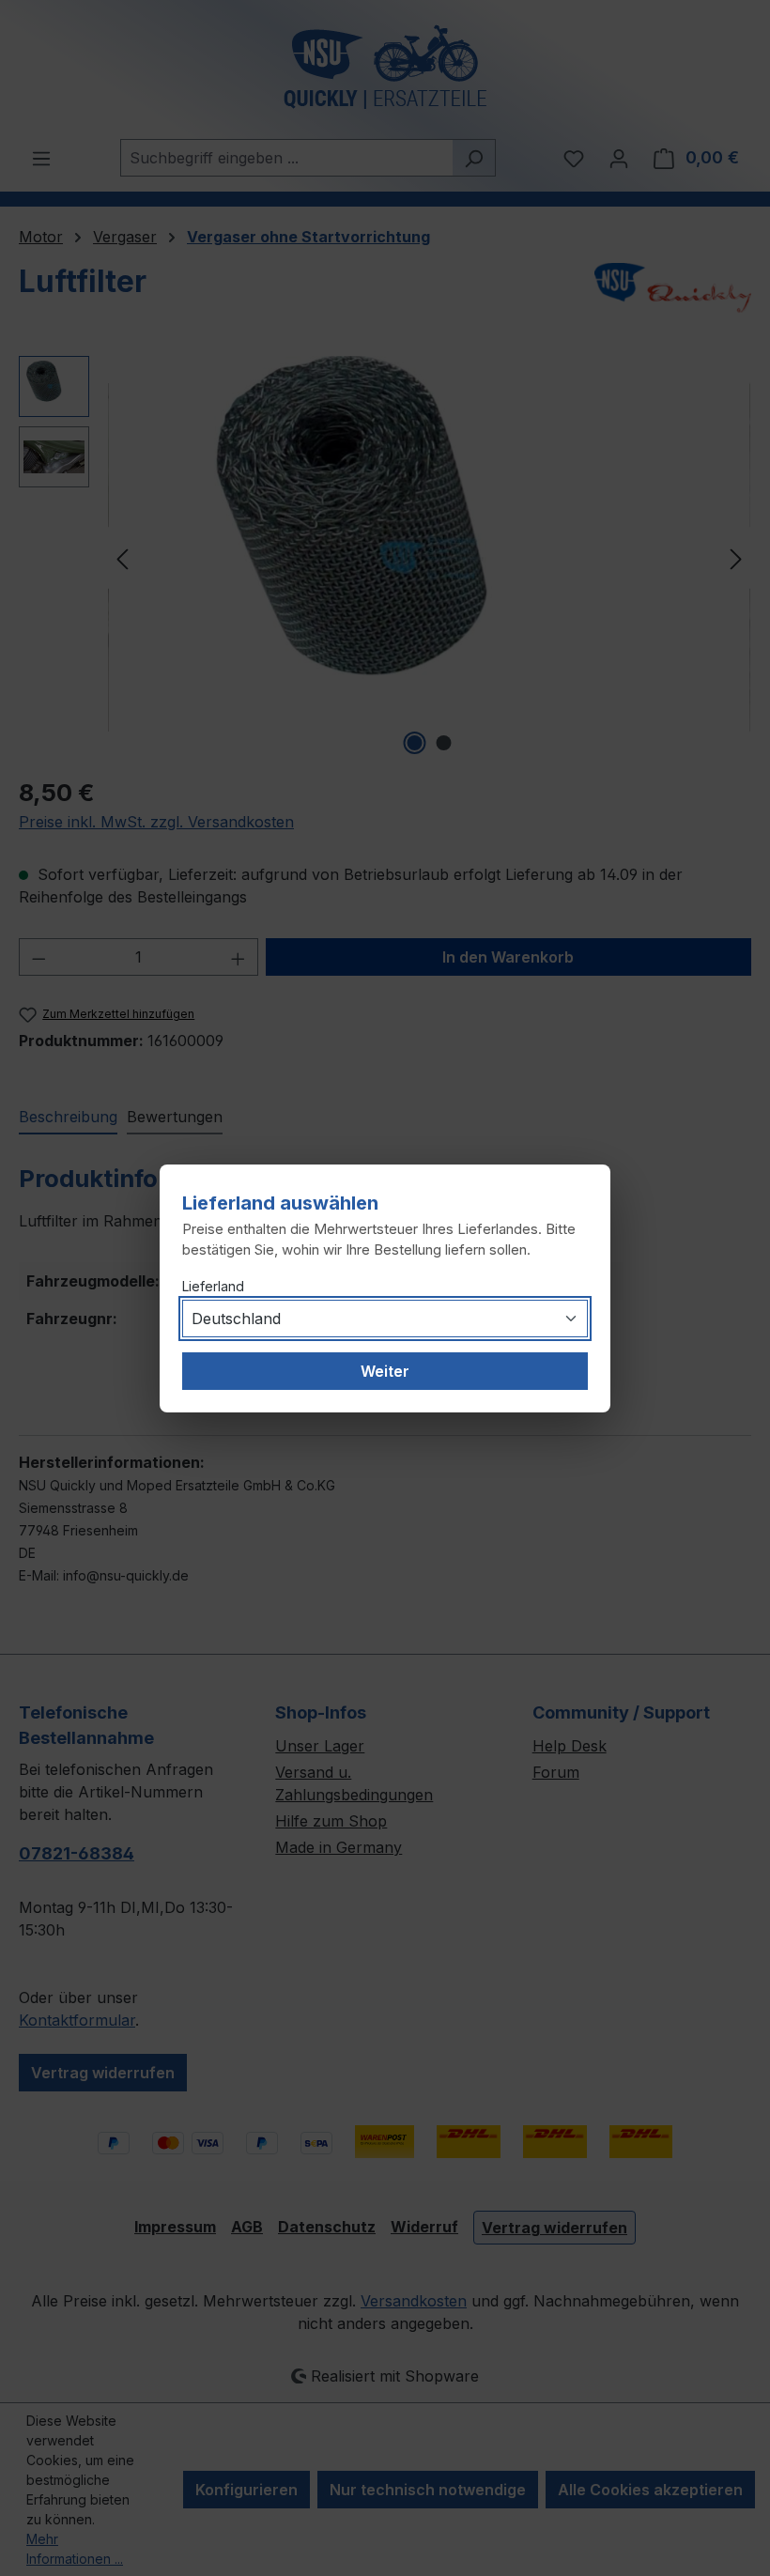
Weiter (385, 1371)
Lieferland (213, 1286)
